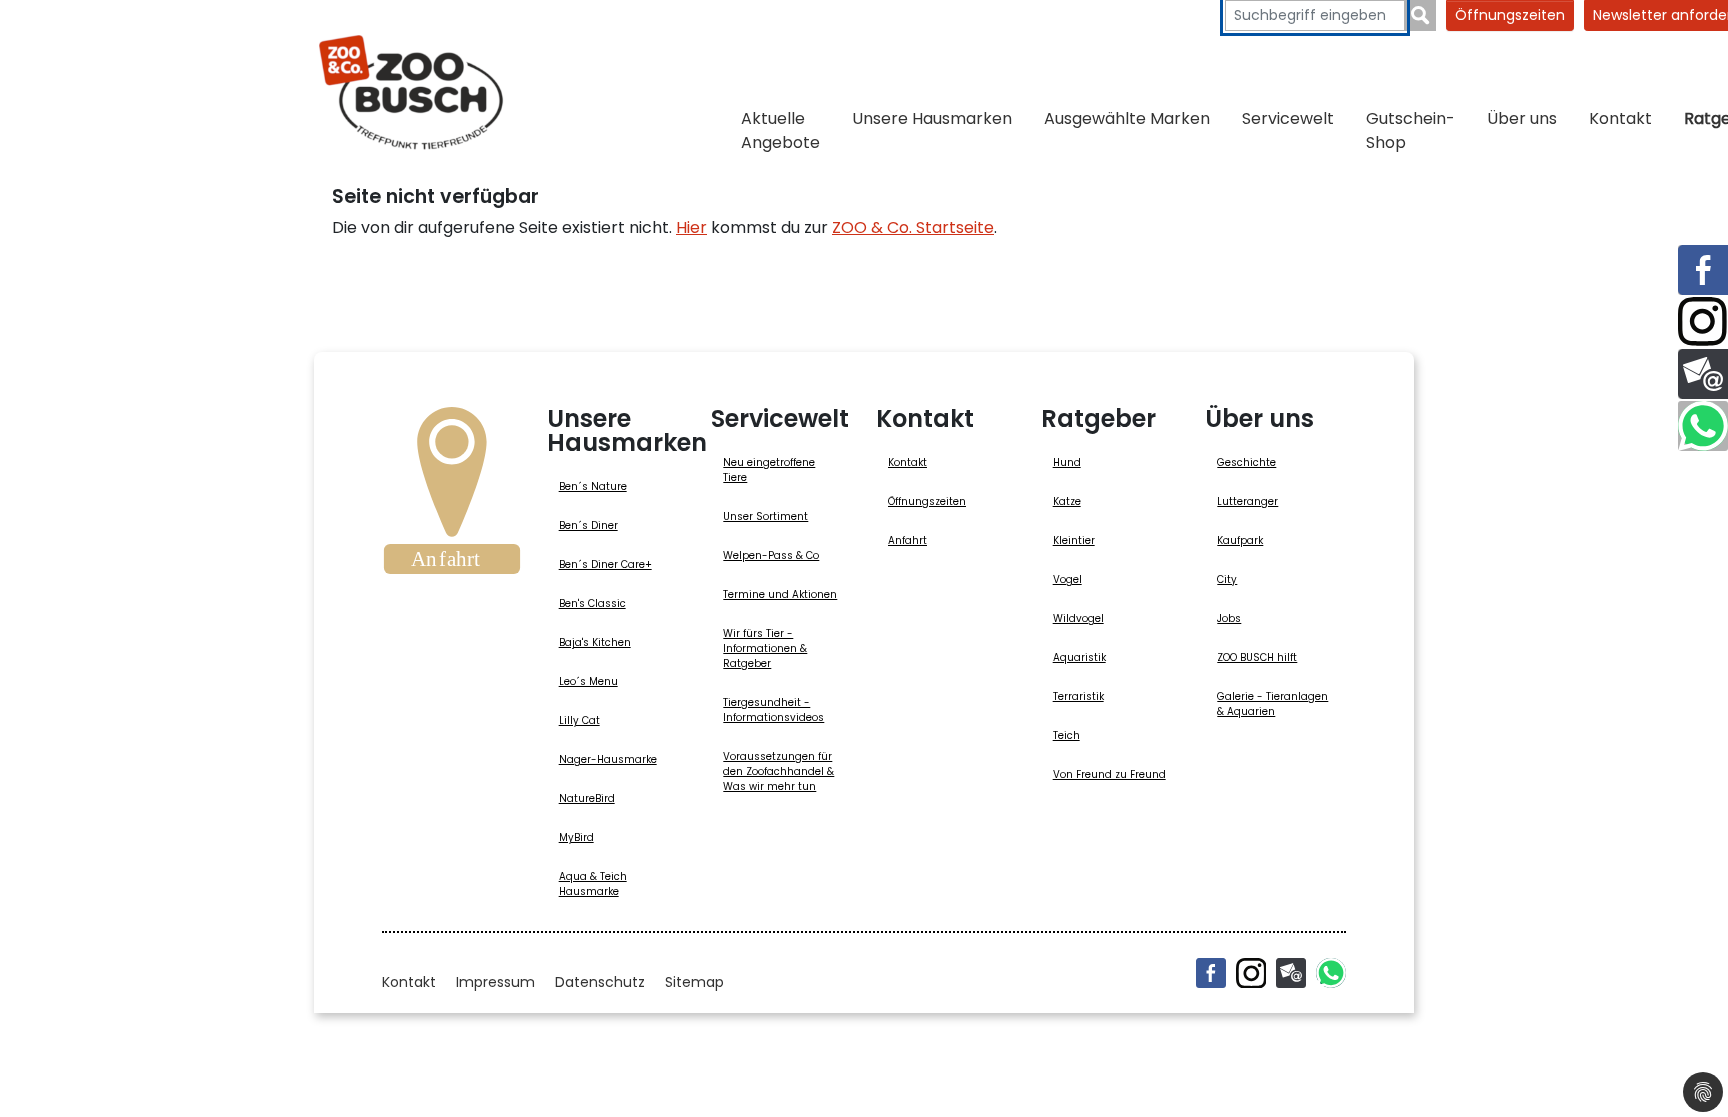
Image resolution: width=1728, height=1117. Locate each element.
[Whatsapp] (1331, 973)
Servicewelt (1288, 118)
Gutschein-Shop (1410, 130)
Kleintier (1074, 540)
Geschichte (1246, 462)
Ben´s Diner (588, 525)
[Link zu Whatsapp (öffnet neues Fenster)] (1703, 426)
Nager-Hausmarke (608, 759)
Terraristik (1078, 696)
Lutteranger (1247, 501)
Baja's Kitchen (595, 642)
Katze (1067, 501)
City (1227, 579)
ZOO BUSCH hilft (1257, 657)
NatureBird (587, 798)
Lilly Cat (579, 720)
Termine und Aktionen (780, 594)
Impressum (495, 982)
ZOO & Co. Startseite (913, 227)
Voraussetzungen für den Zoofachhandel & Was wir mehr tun (778, 771)
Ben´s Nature (593, 486)
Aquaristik (1079, 657)
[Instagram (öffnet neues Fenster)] (1251, 973)
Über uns (1522, 118)
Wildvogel (1078, 618)
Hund (1067, 462)
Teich (1066, 735)
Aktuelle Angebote (780, 130)
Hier (691, 227)
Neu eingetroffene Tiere (769, 470)
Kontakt (1620, 118)
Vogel (1067, 579)
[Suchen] (1420, 15)
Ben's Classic (592, 603)
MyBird (576, 837)
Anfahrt (907, 540)
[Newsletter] (1291, 973)
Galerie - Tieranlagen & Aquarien (1272, 704)
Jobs (1229, 618)
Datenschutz (600, 982)
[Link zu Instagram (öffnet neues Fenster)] (1703, 322)
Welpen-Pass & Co (771, 555)
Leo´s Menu (588, 681)
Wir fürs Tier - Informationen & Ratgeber (765, 648)
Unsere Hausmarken (932, 118)
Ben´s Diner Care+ (605, 564)
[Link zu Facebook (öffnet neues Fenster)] (1703, 270)
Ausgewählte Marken (1127, 118)
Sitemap (694, 982)
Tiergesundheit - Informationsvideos (773, 710)
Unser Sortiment (765, 516)
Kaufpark (1240, 540)
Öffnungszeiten (1510, 15)
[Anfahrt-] (452, 497)
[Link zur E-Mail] (1703, 374)
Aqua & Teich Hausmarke (593, 884)
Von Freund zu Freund (1109, 774)
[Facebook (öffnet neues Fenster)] (1211, 973)
